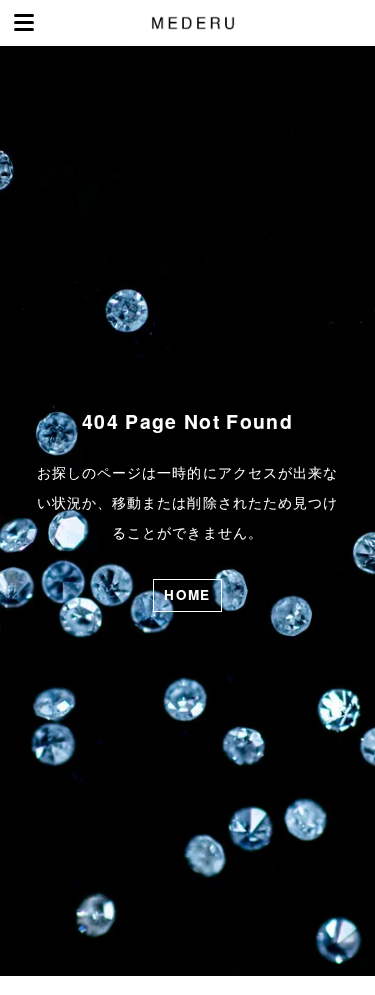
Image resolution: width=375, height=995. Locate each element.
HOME (187, 594)
